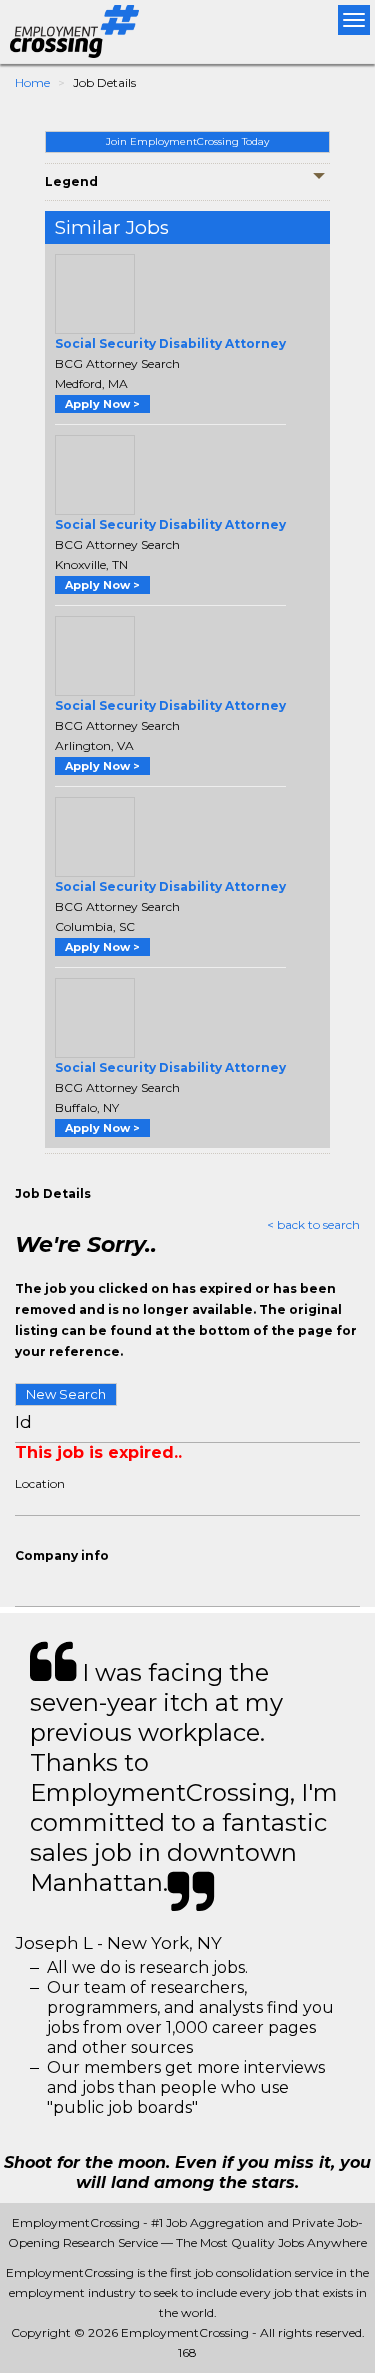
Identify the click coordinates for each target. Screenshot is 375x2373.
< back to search (313, 1224)
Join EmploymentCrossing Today (187, 141)
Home (32, 82)
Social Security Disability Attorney (170, 343)
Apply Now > (102, 404)
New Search (66, 1394)
